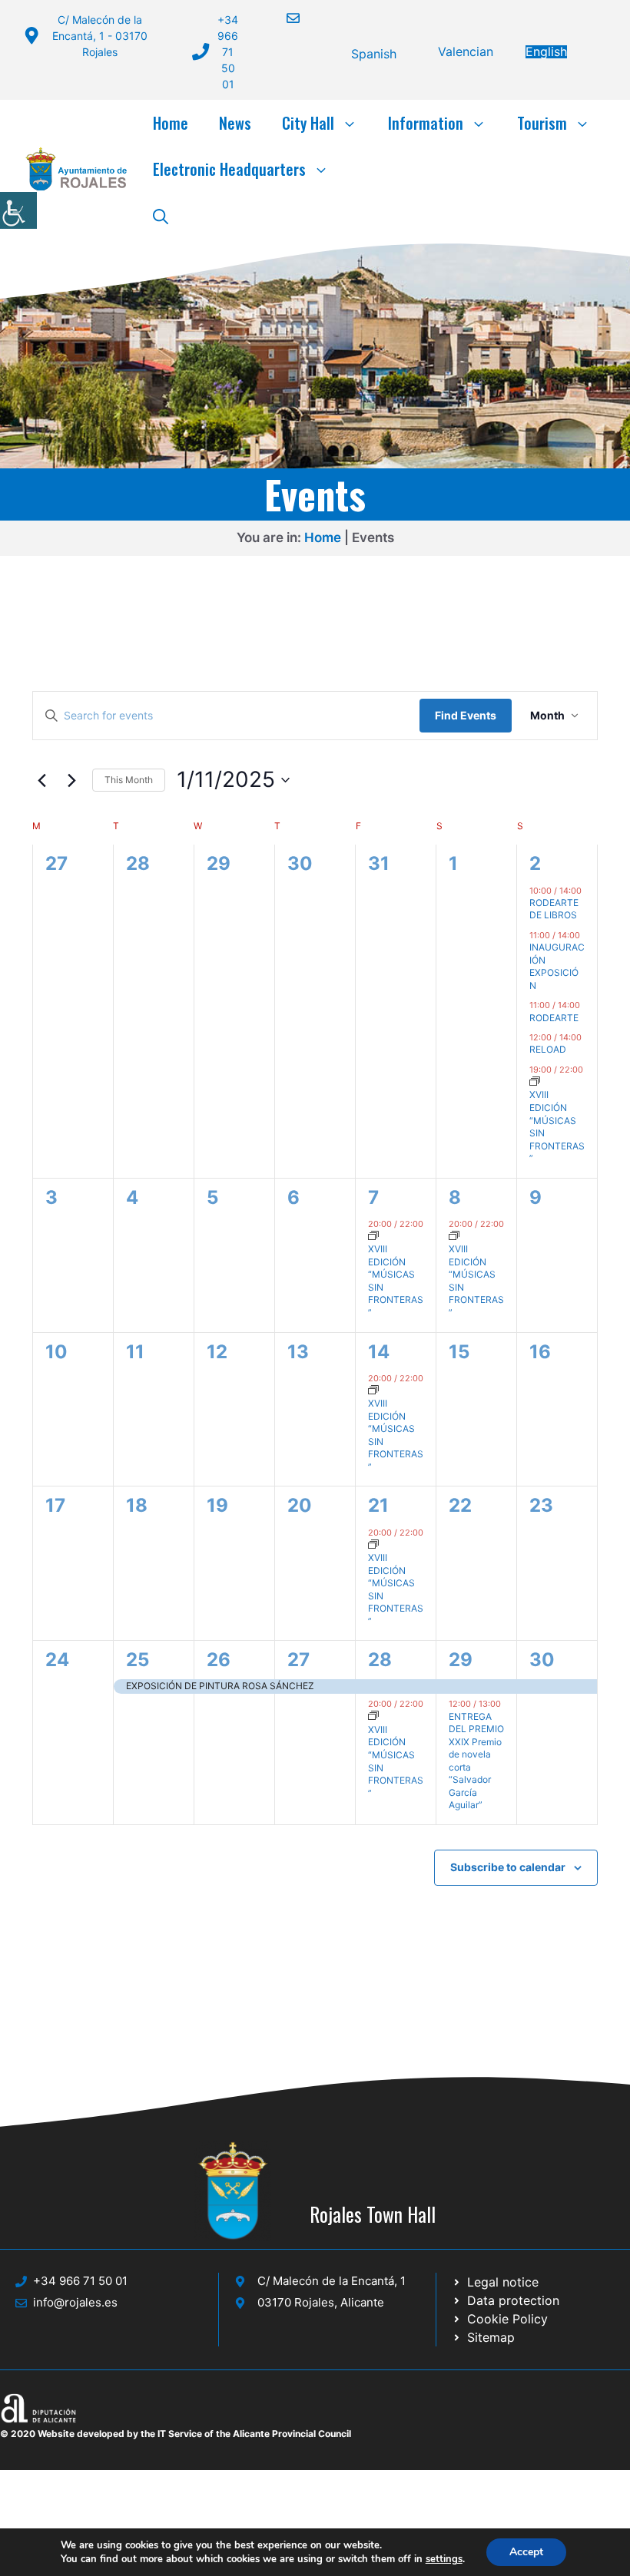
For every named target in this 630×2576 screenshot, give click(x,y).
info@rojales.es (75, 2302)
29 (461, 1660)
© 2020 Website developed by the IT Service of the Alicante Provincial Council (176, 2434)
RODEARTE (554, 1018)
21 (378, 1505)
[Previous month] (41, 780)
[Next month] (71, 780)
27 (298, 1660)
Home (171, 123)
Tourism (542, 123)
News (235, 123)
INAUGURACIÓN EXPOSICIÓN (557, 966)
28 (380, 1660)
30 (542, 1660)
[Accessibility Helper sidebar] (18, 210)
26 (219, 1660)
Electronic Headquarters (229, 169)
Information (426, 123)
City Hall (308, 123)
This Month (129, 780)
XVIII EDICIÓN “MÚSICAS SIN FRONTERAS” (557, 1126)
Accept (526, 2552)
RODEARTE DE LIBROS (554, 909)
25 (138, 1660)
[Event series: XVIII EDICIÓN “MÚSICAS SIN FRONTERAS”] (535, 1083)
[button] (161, 215)
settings (444, 2559)
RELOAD (548, 1049)
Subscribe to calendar (508, 1867)
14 (379, 1352)
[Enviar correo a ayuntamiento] (283, 18)
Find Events (466, 715)
